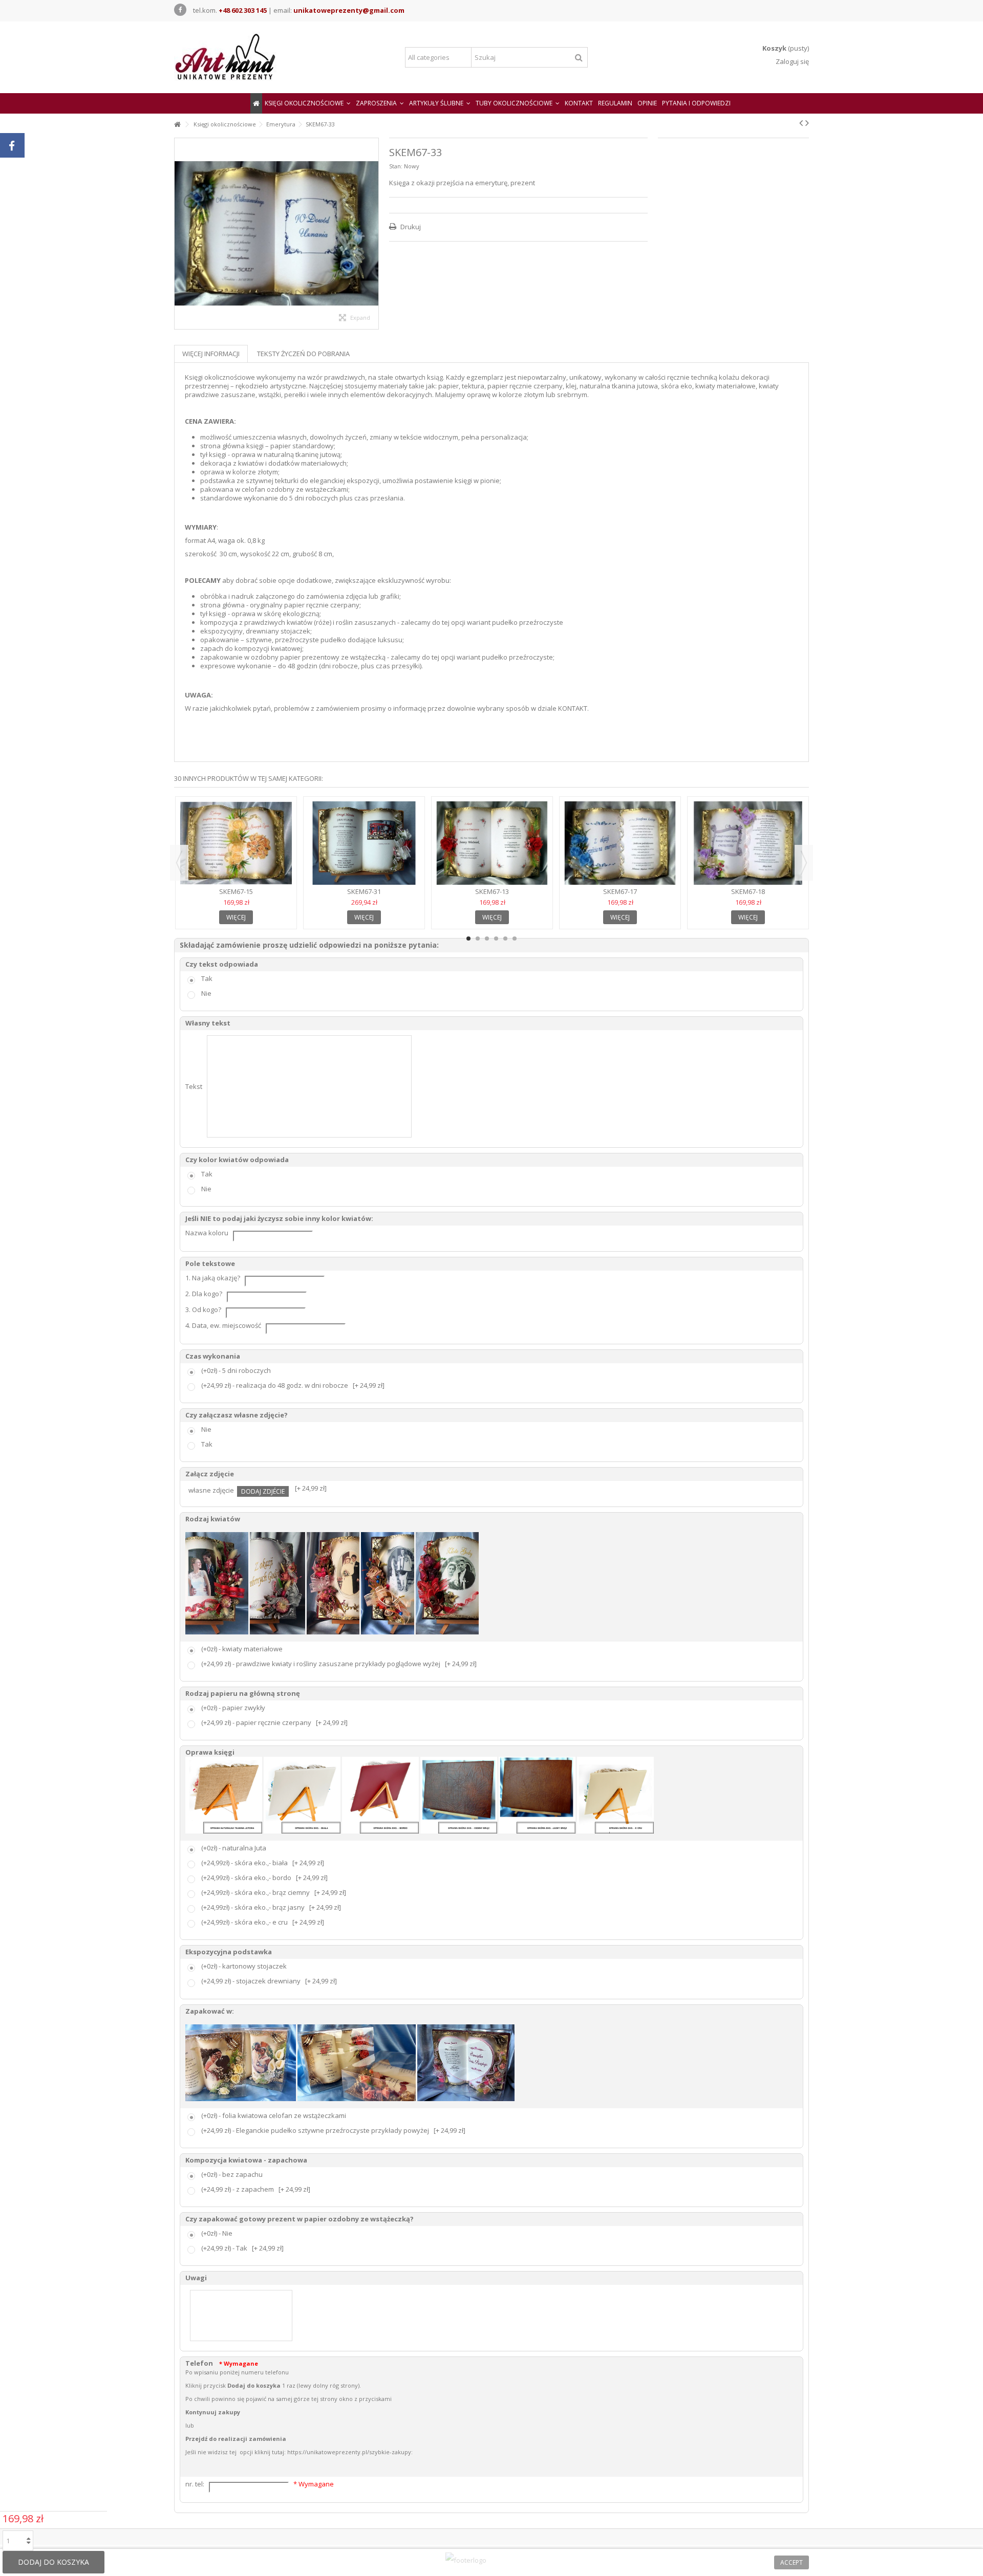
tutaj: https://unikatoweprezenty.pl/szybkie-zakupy (341, 2452)
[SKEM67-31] (364, 843)
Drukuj (410, 227)
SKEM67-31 (364, 891)
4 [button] (496, 938)
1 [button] (468, 938)
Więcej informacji (211, 354)
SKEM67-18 (748, 891)
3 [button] (487, 938)
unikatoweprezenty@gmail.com (349, 10)
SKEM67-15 (236, 891)
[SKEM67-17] (620, 843)
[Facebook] (180, 10)
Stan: (396, 166)
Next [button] (804, 863)
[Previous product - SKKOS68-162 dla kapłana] (801, 123)
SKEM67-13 (492, 891)
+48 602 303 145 (243, 10)
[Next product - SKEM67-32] (807, 123)
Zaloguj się (792, 61)
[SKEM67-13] (492, 843)
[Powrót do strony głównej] (177, 125)
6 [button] (515, 938)
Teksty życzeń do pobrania (303, 354)
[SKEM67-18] (748, 843)
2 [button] (478, 938)
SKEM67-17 (620, 891)
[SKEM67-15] (236, 843)
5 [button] (505, 938)
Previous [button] (179, 863)
